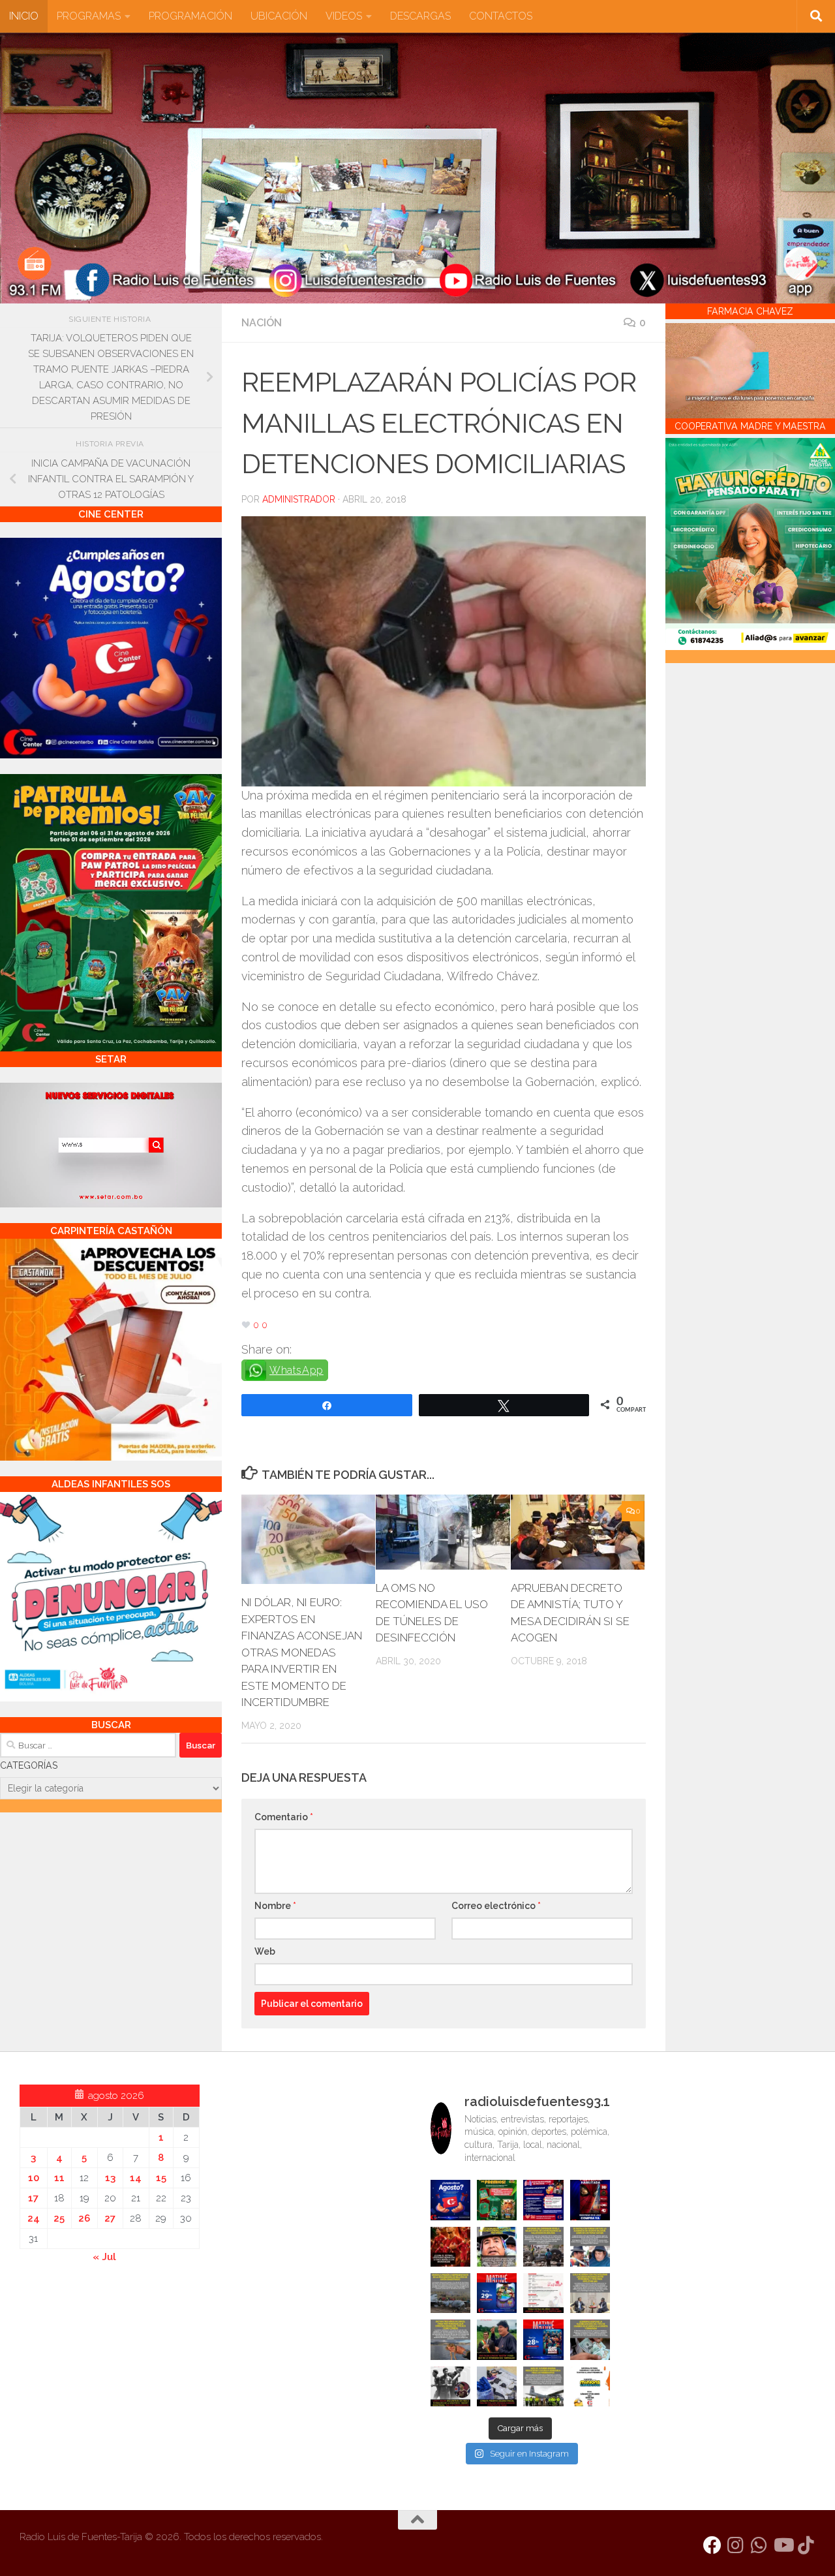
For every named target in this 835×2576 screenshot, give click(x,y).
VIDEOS (344, 16)
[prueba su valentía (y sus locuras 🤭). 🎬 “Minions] (590, 2386)
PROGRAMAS (89, 16)
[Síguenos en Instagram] (736, 2545)
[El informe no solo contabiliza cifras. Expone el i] (543, 2247)
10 (34, 2178)
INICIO (24, 16)
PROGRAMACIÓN (190, 16)
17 (33, 2198)
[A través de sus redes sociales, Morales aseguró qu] (497, 2339)
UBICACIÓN (279, 16)
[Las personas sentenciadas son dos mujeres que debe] (450, 2339)
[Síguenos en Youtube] (783, 2545)
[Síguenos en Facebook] (712, 2545)
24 (34, 2218)
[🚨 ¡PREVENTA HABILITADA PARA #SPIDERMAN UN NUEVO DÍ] (590, 2200)
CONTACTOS (501, 16)
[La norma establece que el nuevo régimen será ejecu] (590, 2339)
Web (265, 1951)
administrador (299, 499)
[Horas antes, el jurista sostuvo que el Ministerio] (590, 2247)
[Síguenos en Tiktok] (806, 2545)
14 (136, 2178)
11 (59, 2178)
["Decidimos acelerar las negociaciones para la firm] (590, 2293)
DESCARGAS (420, 16)
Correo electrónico (496, 1906)
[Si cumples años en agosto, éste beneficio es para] (450, 2200)
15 (161, 2178)
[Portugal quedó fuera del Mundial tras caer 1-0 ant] (450, 2247)
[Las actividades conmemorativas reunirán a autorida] (543, 2293)
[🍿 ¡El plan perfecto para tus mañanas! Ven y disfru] (543, 2339)
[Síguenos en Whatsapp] (759, 2545)
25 (59, 2218)
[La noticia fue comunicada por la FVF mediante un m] (450, 2386)
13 (110, 2178)
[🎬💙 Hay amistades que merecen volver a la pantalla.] (543, 2200)
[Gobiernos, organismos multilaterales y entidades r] (543, 2386)
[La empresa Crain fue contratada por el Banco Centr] (450, 2293)
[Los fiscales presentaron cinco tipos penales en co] (497, 2247)
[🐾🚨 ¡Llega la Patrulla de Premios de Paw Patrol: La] (497, 2200)
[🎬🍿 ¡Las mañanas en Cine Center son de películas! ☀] (497, 2293)
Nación (262, 323)
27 (110, 2218)
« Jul (104, 2257)
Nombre (275, 1906)
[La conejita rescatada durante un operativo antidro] (497, 2386)
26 (84, 2218)
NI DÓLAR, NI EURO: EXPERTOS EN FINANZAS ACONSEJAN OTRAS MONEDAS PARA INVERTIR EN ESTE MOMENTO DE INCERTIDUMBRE (302, 1652)
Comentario (284, 1817)
